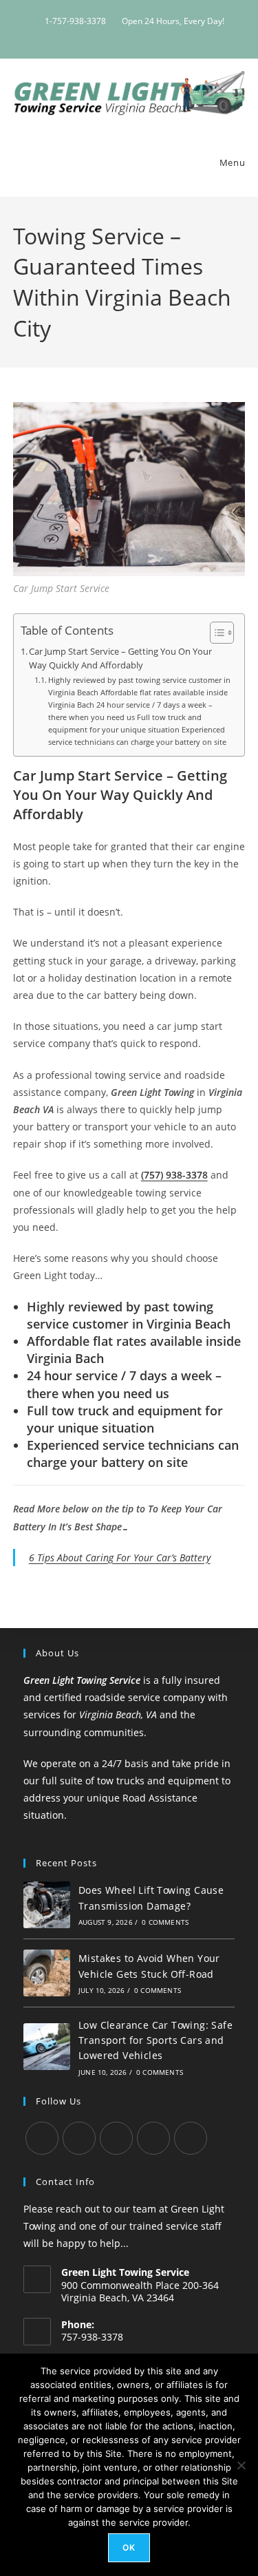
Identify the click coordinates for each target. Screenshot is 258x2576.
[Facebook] (79, 2138)
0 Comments (165, 1922)
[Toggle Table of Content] (215, 633)
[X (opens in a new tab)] (92, 35)
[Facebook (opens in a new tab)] (108, 35)
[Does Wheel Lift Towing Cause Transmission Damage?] (47, 1905)
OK (129, 2547)
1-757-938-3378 (75, 21)
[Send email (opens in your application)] (169, 35)
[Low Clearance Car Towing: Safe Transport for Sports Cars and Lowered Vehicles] (47, 2047)
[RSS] (191, 2138)
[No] (241, 2465)
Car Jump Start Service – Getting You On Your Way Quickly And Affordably (120, 658)
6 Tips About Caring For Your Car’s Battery (120, 1558)
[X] (42, 2138)
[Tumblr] (116, 2138)
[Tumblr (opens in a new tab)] (123, 35)
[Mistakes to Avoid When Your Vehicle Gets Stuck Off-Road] (47, 1973)
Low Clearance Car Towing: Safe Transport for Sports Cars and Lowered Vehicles (155, 2040)
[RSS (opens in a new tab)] (155, 35)
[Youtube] (153, 2138)
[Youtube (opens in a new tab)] (139, 35)
